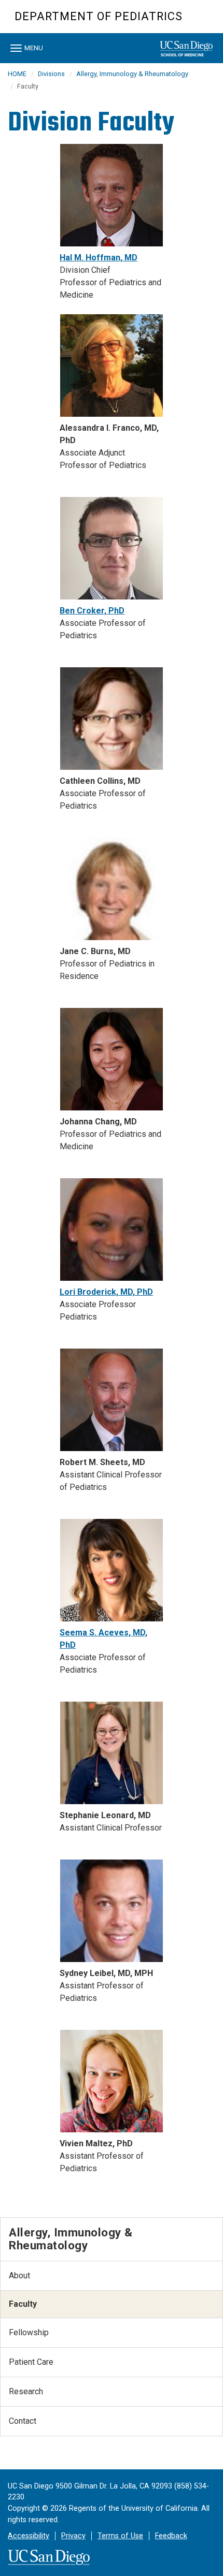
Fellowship (29, 2332)
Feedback (171, 2536)
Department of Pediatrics (99, 16)
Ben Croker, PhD (92, 611)
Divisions (51, 74)
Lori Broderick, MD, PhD (106, 1292)
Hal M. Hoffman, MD (99, 258)
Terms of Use (120, 2536)
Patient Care (31, 2362)
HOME (17, 74)
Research (26, 2391)
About (19, 2275)
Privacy (73, 2536)
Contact (23, 2421)
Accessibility (29, 2536)
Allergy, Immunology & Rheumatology (132, 74)
